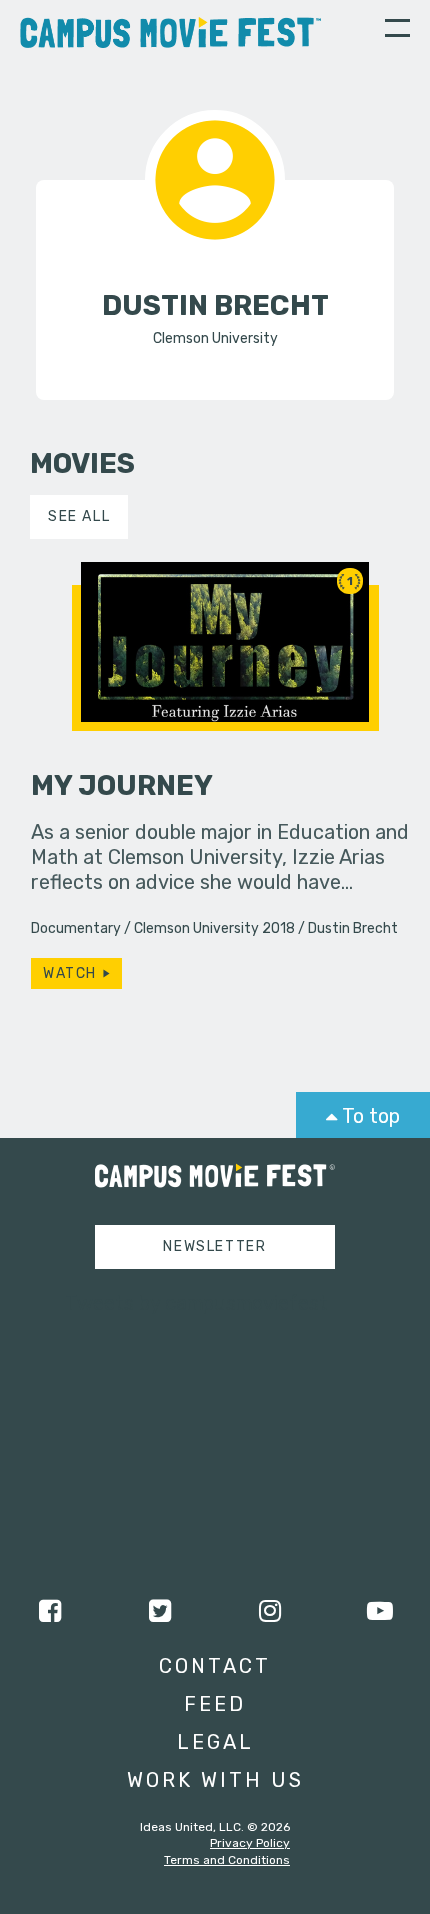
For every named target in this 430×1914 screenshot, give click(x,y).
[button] (397, 31)
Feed (215, 1704)
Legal (215, 1742)
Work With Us (215, 1780)
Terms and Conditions (227, 1860)
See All (79, 516)
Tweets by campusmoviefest (196, 1303)
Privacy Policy (250, 1843)
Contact (215, 1666)
